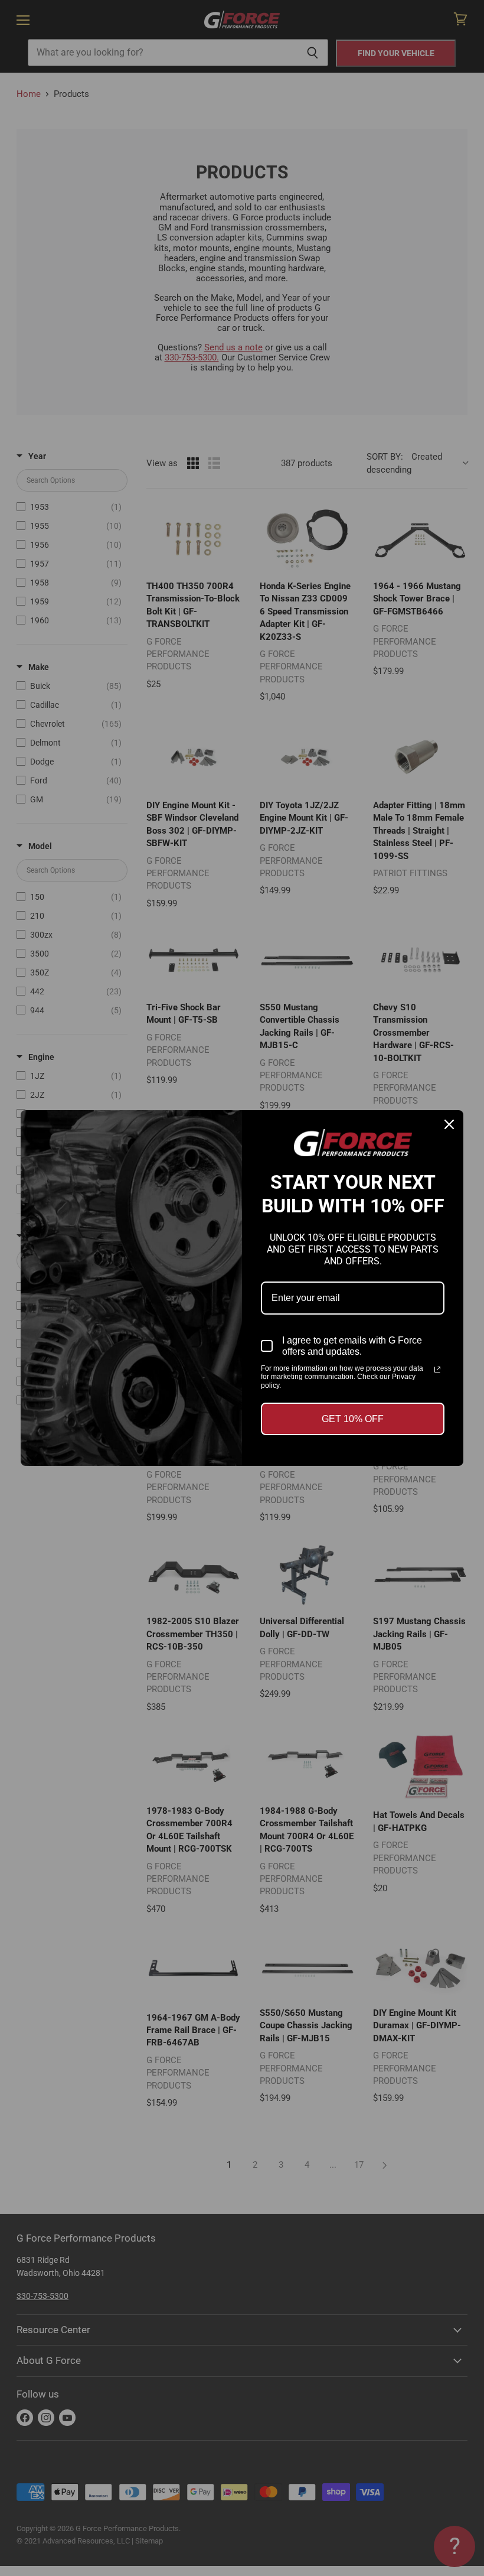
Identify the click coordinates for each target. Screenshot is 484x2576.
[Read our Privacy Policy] (437, 1370)
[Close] (449, 1124)
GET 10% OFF (353, 1419)
